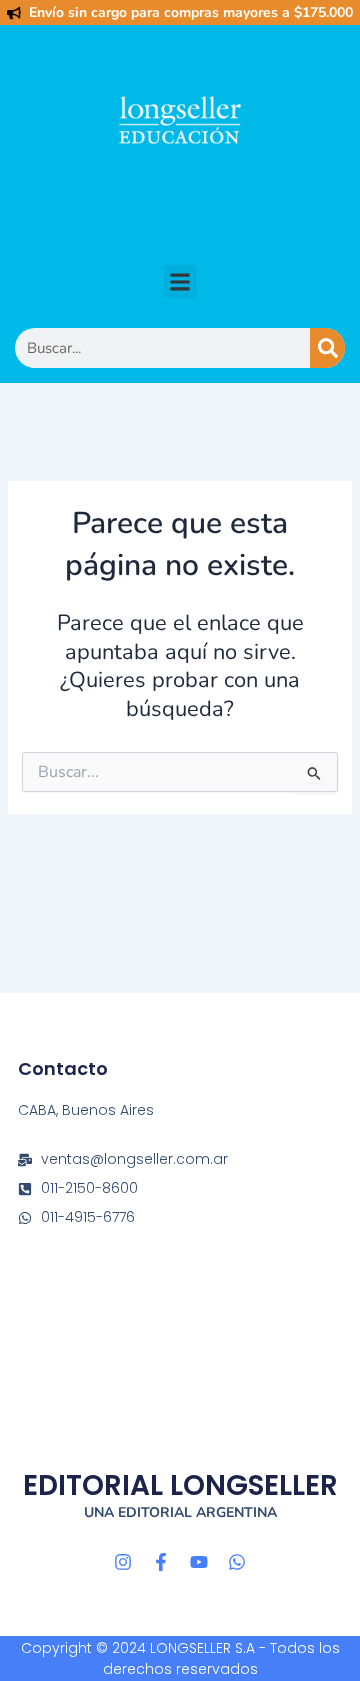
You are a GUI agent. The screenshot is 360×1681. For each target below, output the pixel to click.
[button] (180, 281)
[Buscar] (327, 348)
